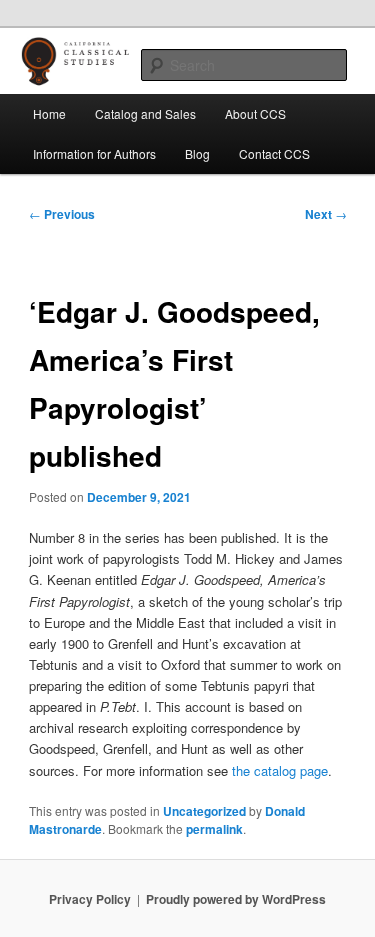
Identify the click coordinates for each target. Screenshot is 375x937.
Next (326, 214)
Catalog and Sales (145, 113)
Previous (62, 214)
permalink (214, 829)
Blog (197, 153)
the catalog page (280, 770)
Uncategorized (204, 811)
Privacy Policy (90, 899)
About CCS (255, 113)
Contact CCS (274, 153)
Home (49, 113)
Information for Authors (94, 153)
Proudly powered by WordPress (236, 899)
